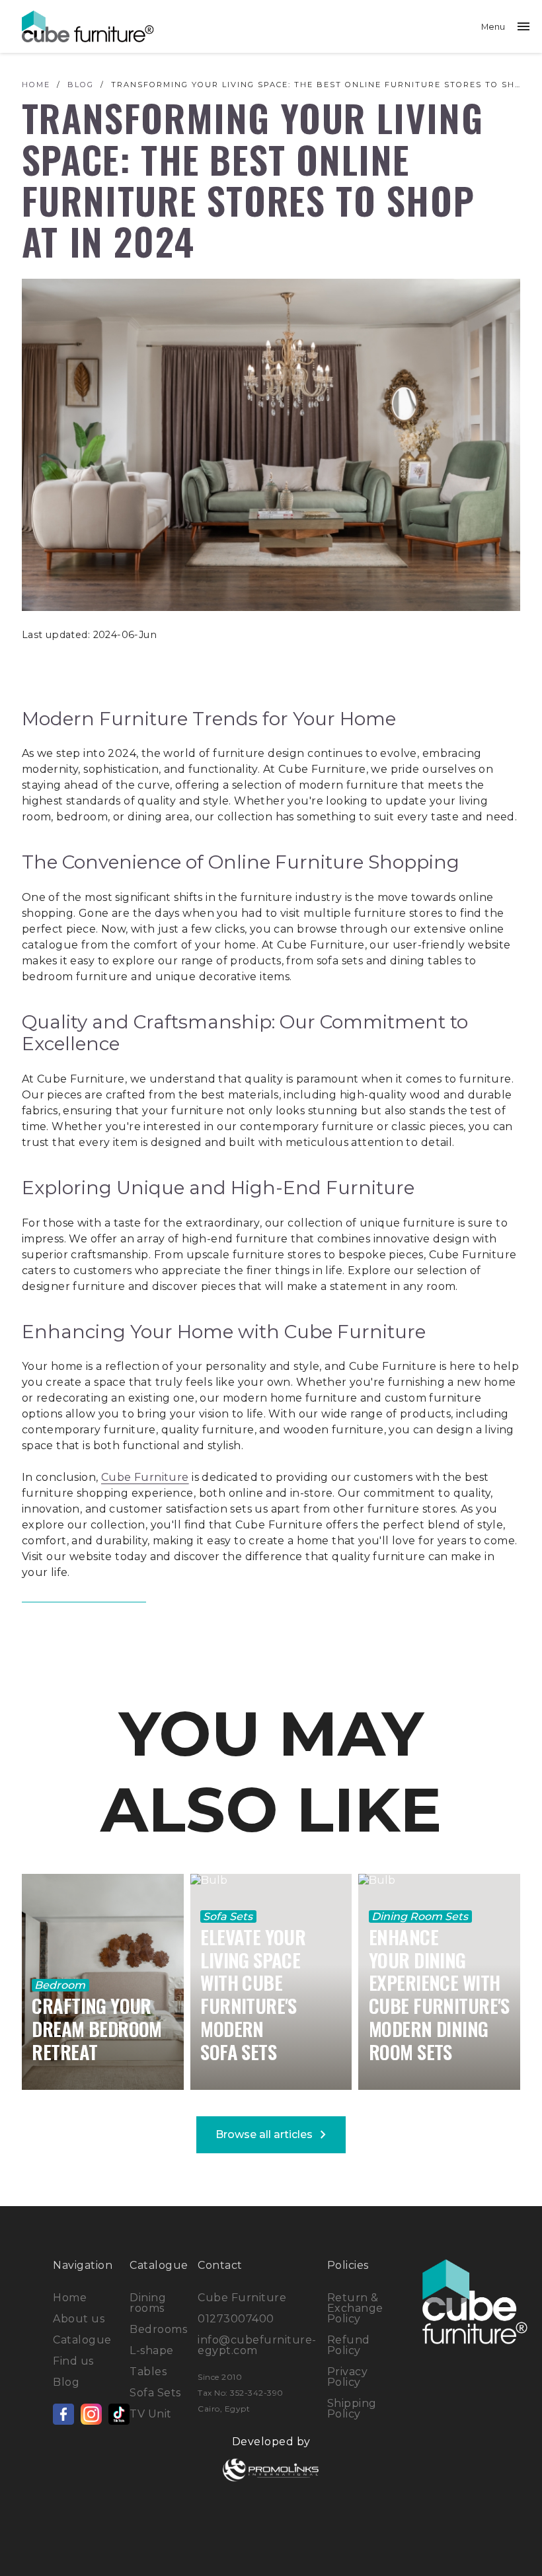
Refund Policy (349, 2345)
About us (79, 2319)
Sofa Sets (155, 2393)
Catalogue (82, 2340)
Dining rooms (148, 2303)
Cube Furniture (145, 1477)
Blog (66, 2382)
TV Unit (151, 2414)
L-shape (152, 2350)
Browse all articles (273, 2135)
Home (70, 2298)
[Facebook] (63, 2414)
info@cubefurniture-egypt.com (257, 2345)
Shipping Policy (352, 2409)
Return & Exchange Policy (355, 2308)
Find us (73, 2361)
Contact (220, 2265)
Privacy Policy (348, 2377)
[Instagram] (91, 2414)
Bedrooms (158, 2329)
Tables (148, 2372)
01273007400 (236, 2319)
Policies (348, 2265)
